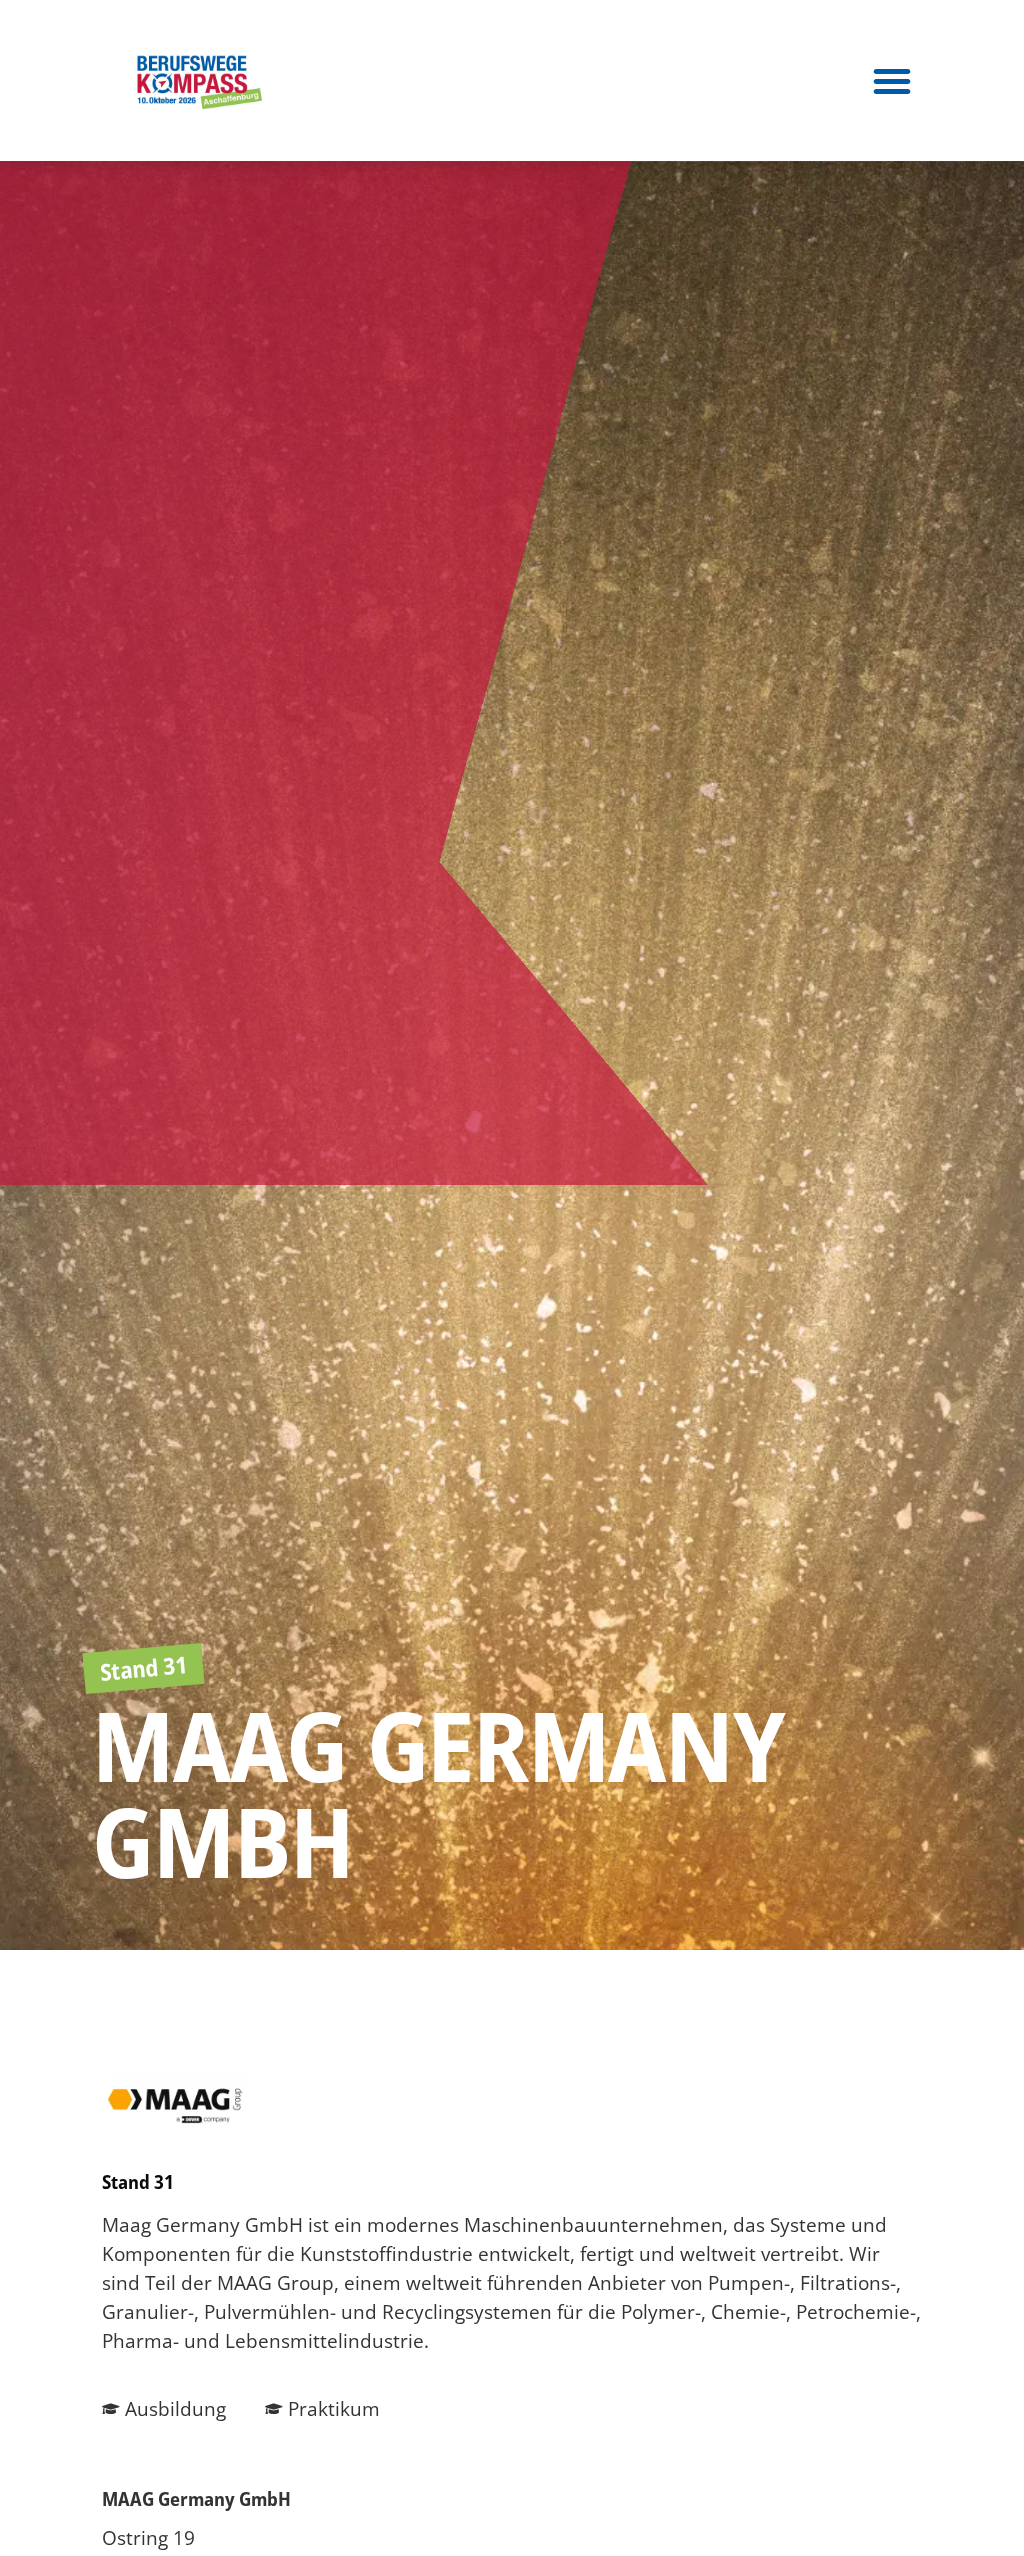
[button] (892, 81)
